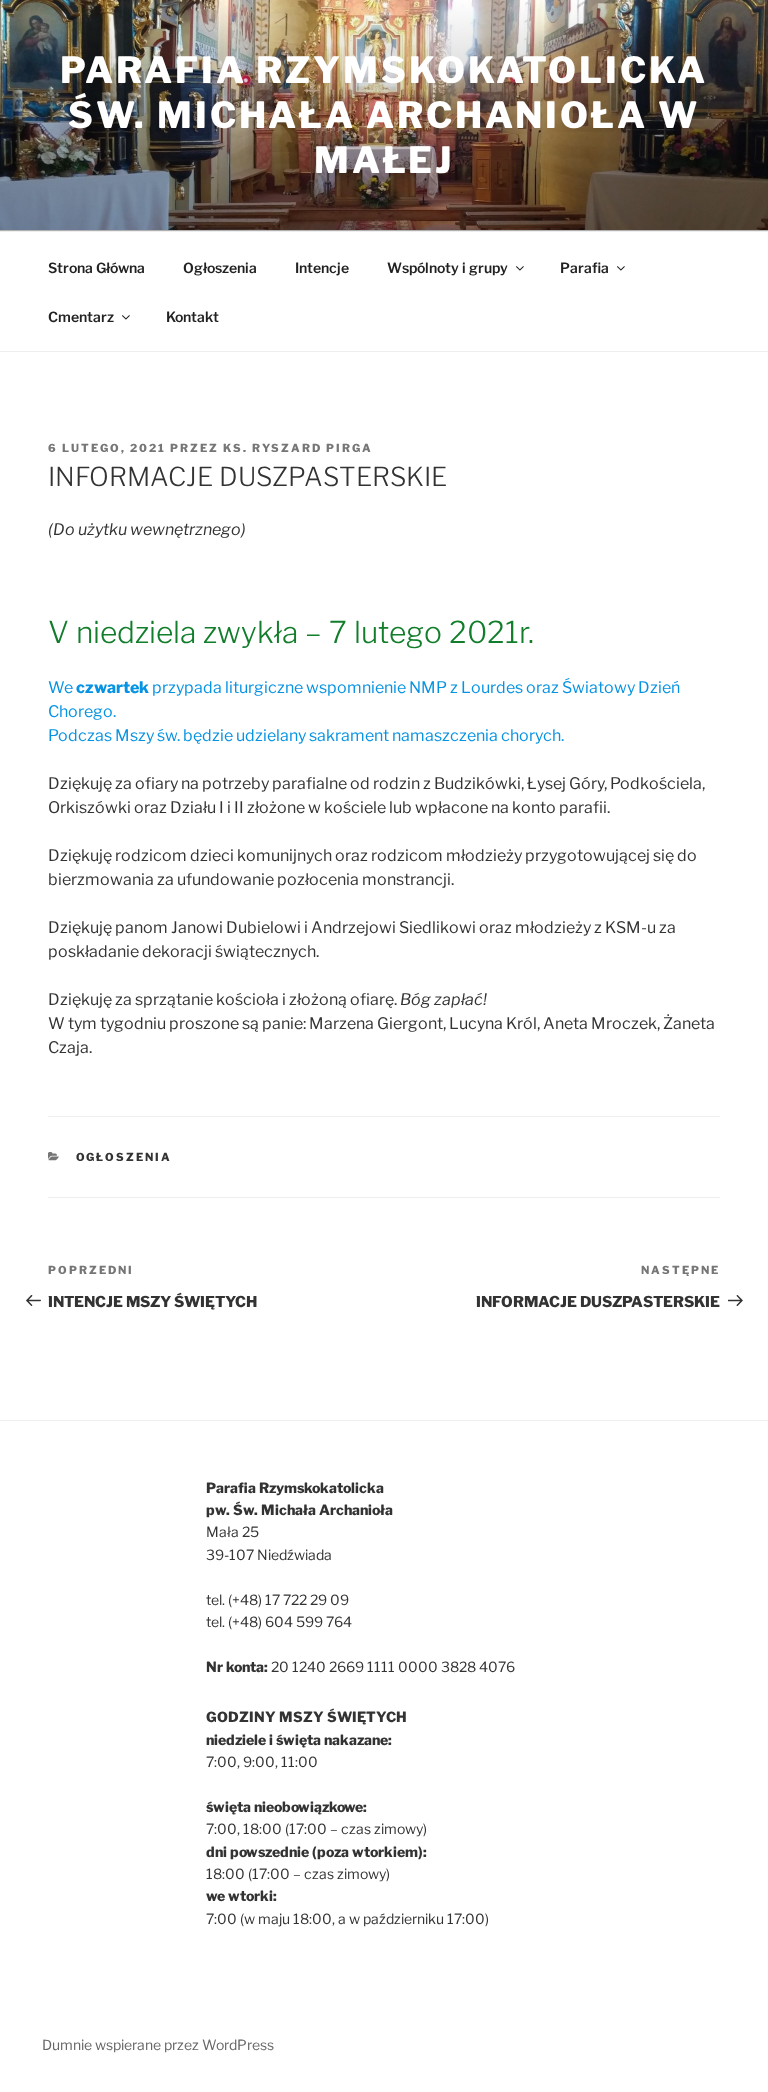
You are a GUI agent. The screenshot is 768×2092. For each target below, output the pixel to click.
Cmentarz (81, 316)
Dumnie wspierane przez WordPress (158, 2044)
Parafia (584, 267)
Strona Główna (96, 267)
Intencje (322, 267)
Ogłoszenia (220, 267)
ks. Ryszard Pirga (298, 448)
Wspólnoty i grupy (447, 267)
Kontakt (192, 316)
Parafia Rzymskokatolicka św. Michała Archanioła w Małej (383, 115)
